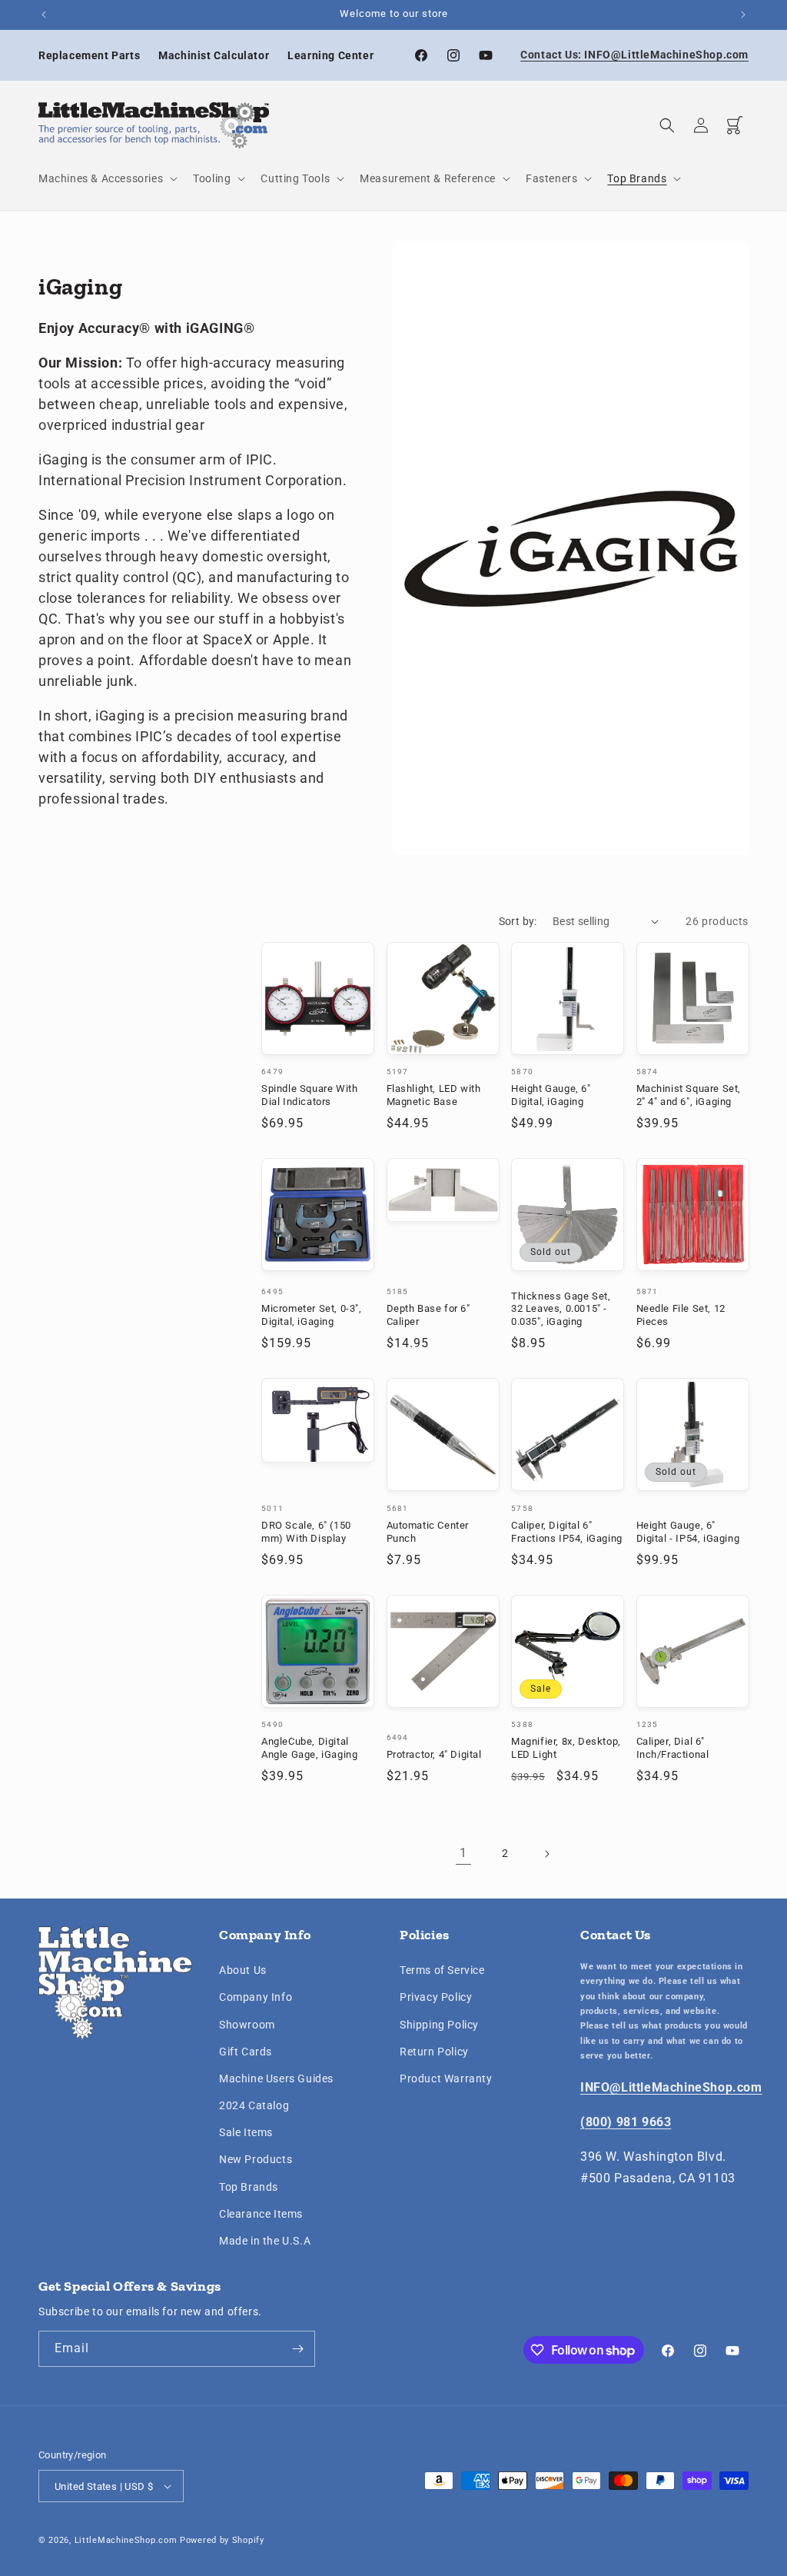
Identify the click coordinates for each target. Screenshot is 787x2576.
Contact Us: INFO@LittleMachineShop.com (634, 55)
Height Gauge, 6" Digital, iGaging (551, 1095)
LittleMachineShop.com (126, 2540)
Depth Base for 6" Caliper (428, 1315)
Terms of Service (442, 1970)
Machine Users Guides (276, 2078)
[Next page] (546, 1854)
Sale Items (246, 2132)
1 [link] (463, 1853)
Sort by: (518, 921)
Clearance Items (261, 2214)
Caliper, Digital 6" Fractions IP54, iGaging (567, 1532)
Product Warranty (446, 2078)
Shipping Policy (439, 2025)
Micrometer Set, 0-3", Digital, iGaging (312, 1315)
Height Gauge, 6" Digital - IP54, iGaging (688, 1532)
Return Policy (434, 2052)
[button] (106, 178)
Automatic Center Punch (428, 1532)
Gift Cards (246, 2052)
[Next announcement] (743, 15)
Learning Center (330, 55)
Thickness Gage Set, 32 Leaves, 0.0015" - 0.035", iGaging (561, 1309)
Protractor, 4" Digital (434, 1754)
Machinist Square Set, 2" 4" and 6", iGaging (689, 1095)
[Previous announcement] (44, 15)
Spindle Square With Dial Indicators (309, 1095)
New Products (256, 2159)
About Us (243, 1970)
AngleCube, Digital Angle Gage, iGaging (309, 1748)
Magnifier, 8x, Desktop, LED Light (566, 1748)
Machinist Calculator (214, 55)
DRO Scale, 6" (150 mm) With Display (306, 1532)
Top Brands (249, 2187)
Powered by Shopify (222, 2540)
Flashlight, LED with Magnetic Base (434, 1095)
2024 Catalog (254, 2105)
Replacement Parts (89, 55)
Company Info (256, 1997)
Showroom (247, 2025)
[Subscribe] (297, 2349)
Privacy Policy (436, 1997)
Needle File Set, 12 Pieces (681, 1315)
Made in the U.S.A (265, 2241)
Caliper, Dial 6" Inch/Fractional (673, 1748)
